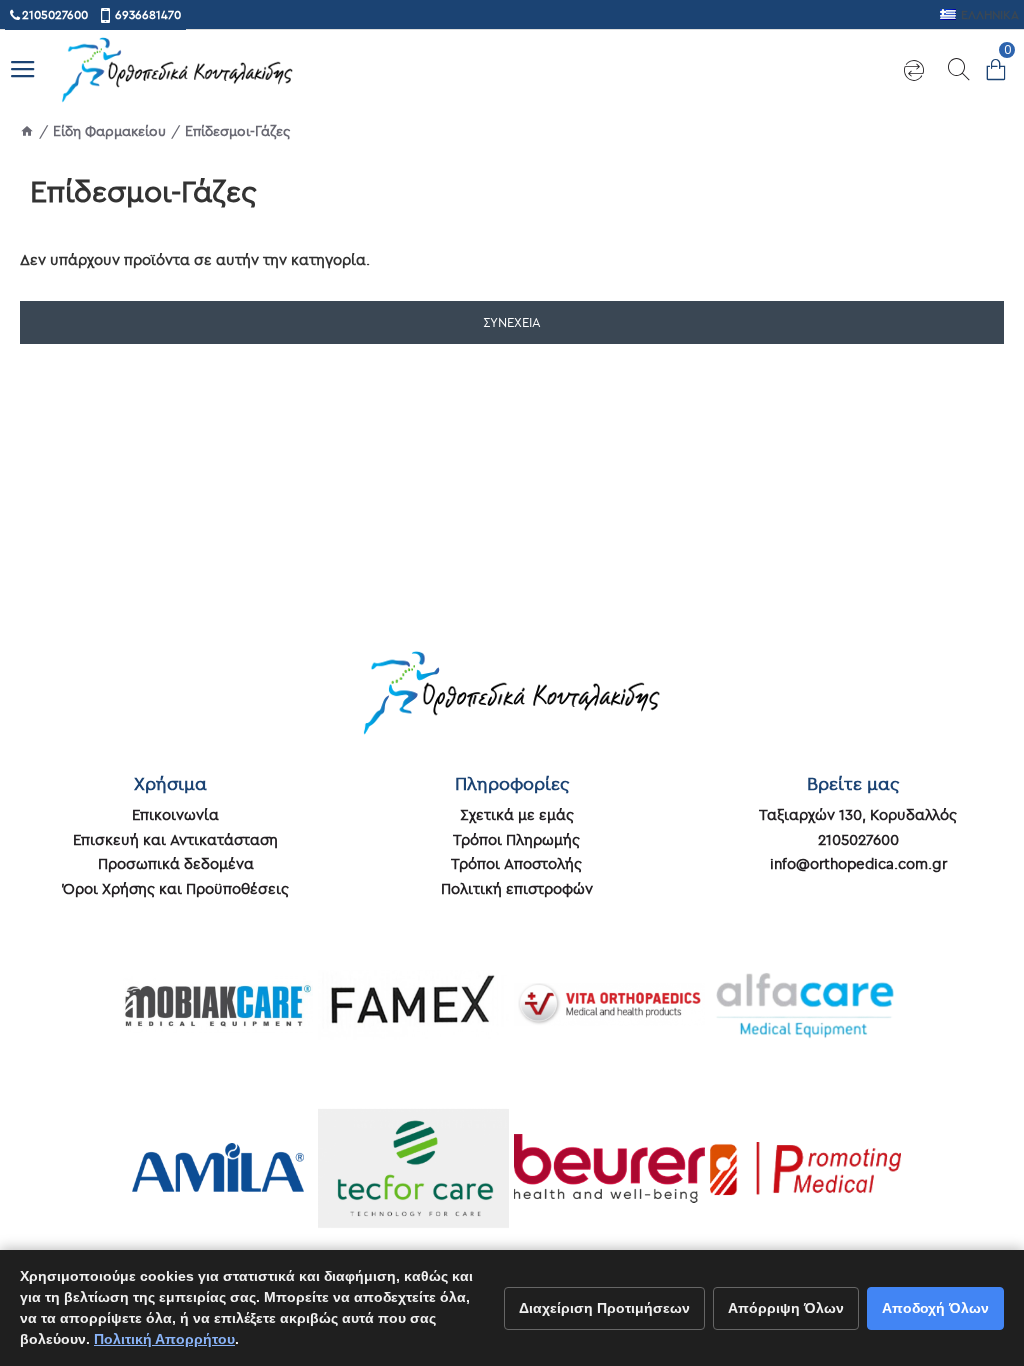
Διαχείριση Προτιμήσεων (604, 1308)
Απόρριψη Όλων (786, 1308)
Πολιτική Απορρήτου (164, 1339)
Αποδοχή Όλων (935, 1308)
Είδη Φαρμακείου (109, 131)
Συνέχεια (512, 322)
